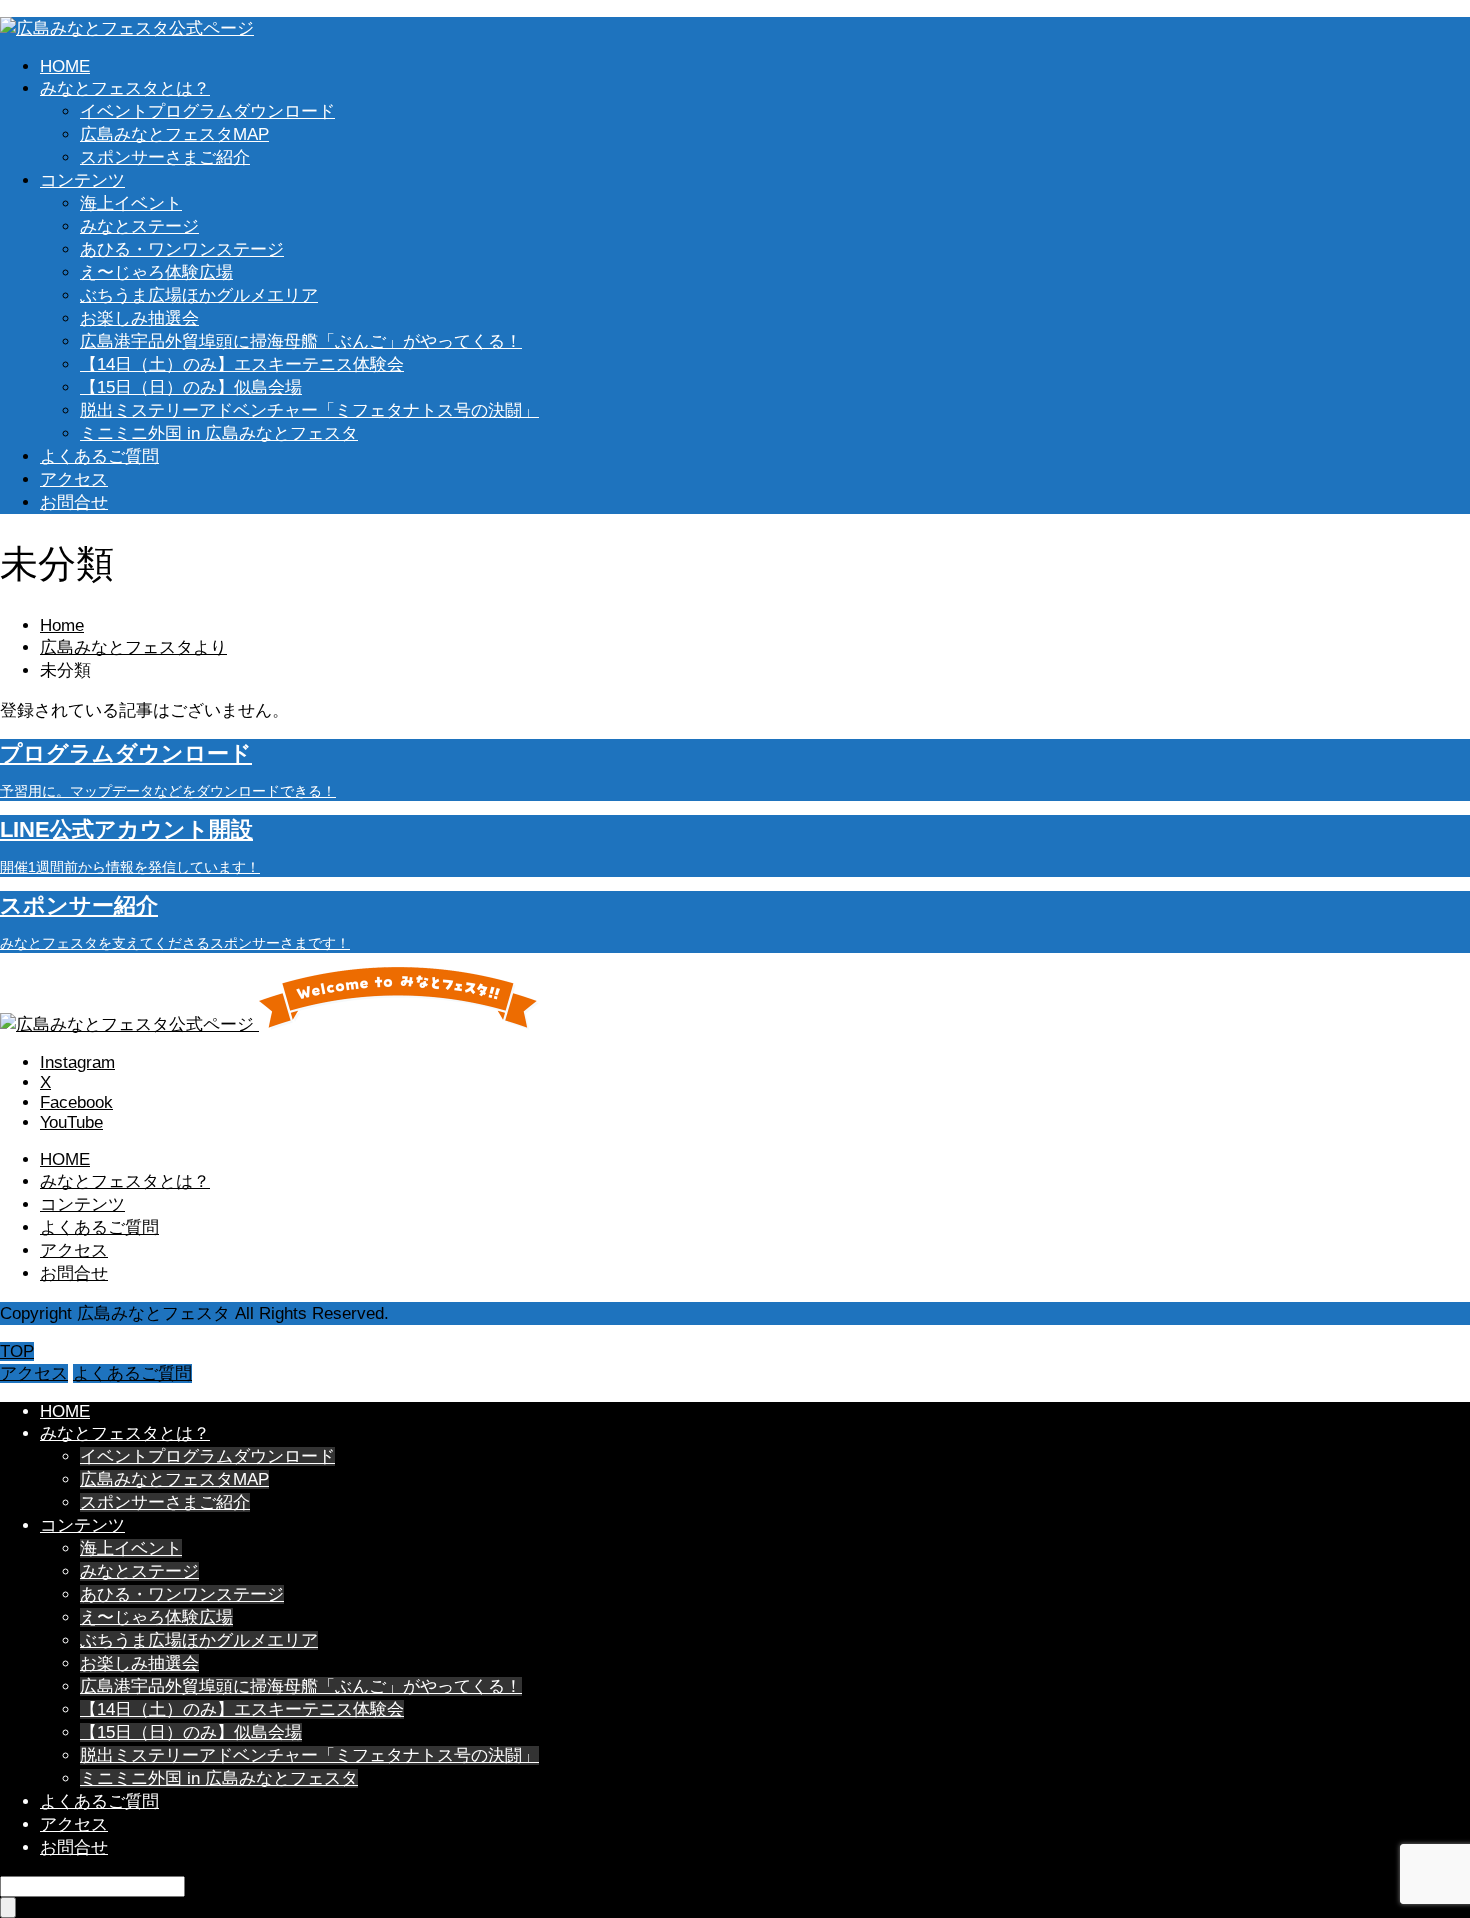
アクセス (74, 479)
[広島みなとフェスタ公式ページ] (127, 28)
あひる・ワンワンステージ (182, 249)
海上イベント (131, 203)
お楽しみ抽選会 (139, 318)
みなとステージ (139, 226)
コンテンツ (82, 180)
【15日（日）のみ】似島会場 (191, 387)
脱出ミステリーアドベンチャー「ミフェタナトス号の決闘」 (309, 410)
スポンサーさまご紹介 (165, 157)
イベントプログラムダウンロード (207, 111)
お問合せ (74, 502)
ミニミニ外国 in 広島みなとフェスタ (219, 433)
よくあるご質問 (99, 456)
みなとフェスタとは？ (125, 88)
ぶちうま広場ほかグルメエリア (199, 295)
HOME (65, 66)
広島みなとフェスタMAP (174, 134)
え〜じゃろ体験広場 (156, 272)
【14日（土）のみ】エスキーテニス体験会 (242, 364)
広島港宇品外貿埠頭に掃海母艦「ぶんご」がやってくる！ (301, 341)
